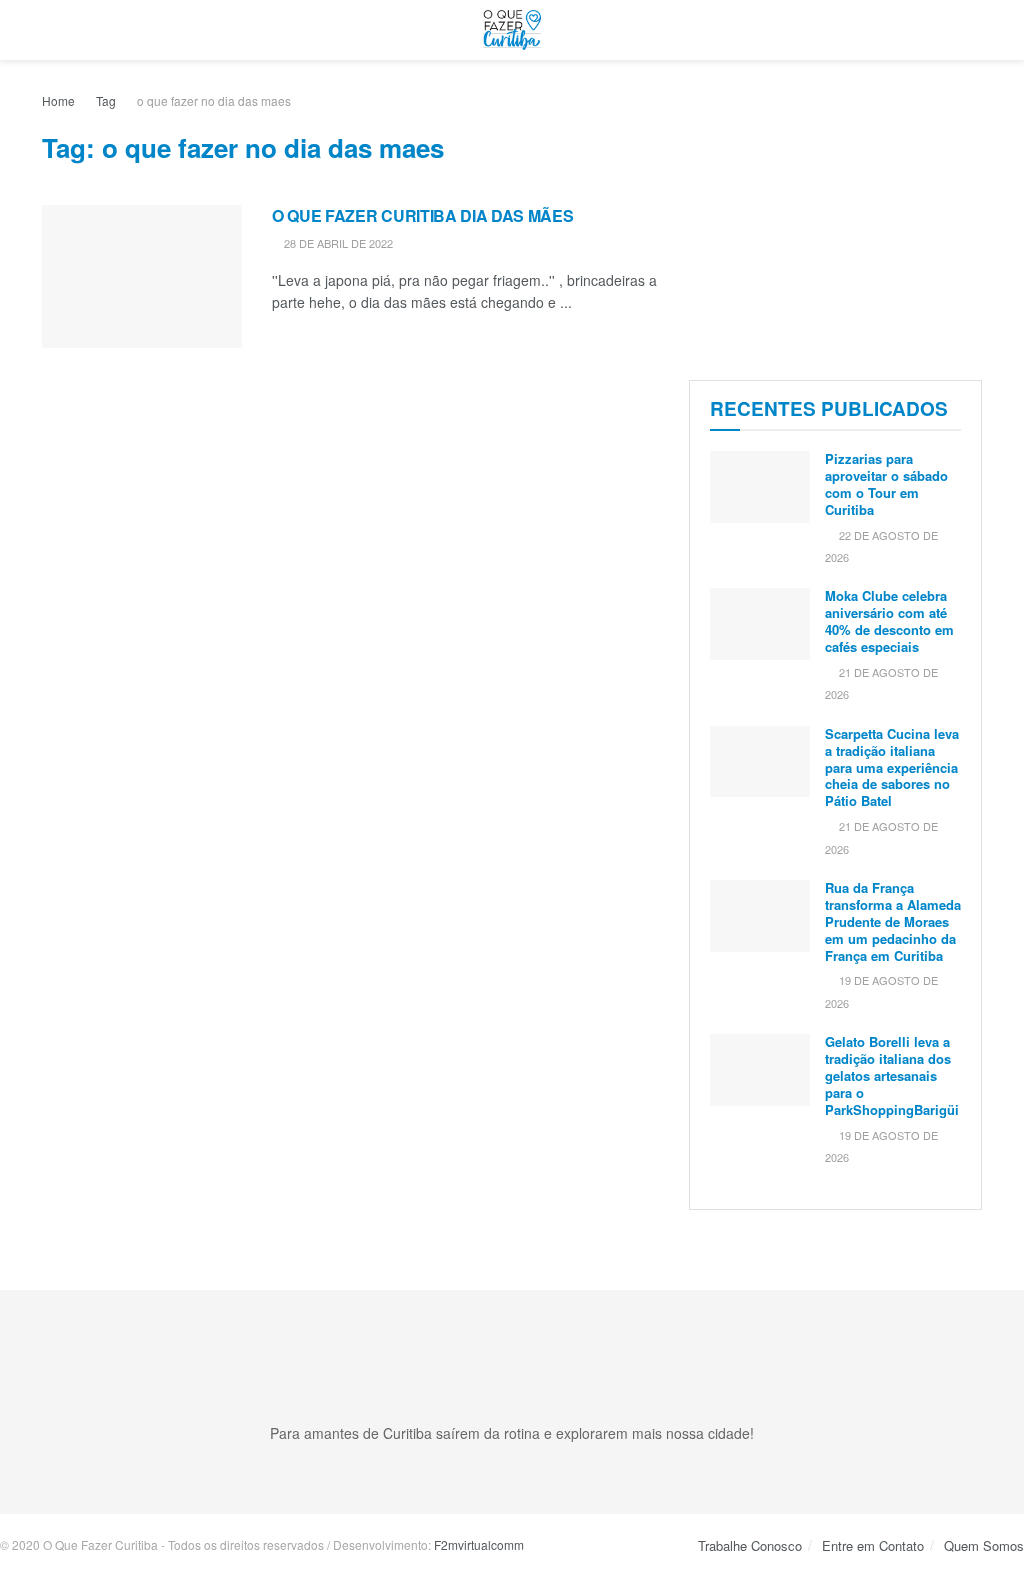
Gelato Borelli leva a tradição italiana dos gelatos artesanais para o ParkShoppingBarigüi (892, 1075)
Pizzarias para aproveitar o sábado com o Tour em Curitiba (886, 484)
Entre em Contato (873, 1545)
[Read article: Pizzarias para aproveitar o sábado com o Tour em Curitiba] (760, 487)
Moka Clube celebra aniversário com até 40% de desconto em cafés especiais (889, 621)
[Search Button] (973, 30)
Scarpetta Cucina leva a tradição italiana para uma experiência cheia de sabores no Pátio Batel (892, 767)
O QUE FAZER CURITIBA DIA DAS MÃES (422, 215)
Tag (106, 100)
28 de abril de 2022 (337, 243)
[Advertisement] (835, 215)
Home (58, 100)
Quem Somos (984, 1545)
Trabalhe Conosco (750, 1545)
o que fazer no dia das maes (214, 100)
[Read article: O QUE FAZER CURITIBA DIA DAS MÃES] (142, 276)
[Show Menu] (50, 30)
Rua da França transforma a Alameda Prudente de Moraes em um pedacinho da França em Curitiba (893, 921)
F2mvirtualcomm (479, 1544)
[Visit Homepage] (512, 30)
